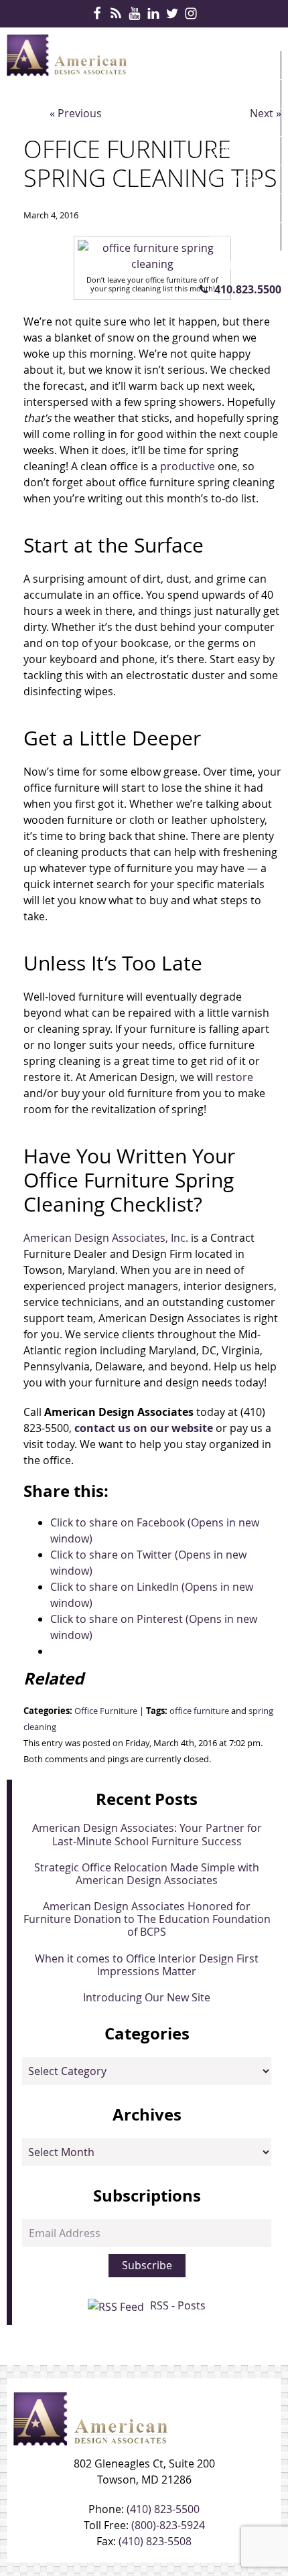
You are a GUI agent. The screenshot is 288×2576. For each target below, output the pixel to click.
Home (225, 65)
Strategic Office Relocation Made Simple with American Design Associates (147, 1874)
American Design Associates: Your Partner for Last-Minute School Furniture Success (147, 1834)
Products (238, 94)
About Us (236, 237)
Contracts (240, 151)
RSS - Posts (178, 2305)
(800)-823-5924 (168, 2525)
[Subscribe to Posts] (118, 2305)
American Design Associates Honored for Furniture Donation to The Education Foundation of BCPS (147, 1919)
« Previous (76, 113)
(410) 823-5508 (155, 2541)
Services (233, 122)
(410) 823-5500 (163, 2509)
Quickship (237, 208)
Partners (236, 180)
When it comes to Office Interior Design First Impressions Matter (147, 1965)
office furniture (199, 1711)
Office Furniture (106, 1711)
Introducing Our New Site (147, 1997)
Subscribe (147, 2265)
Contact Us (242, 265)
